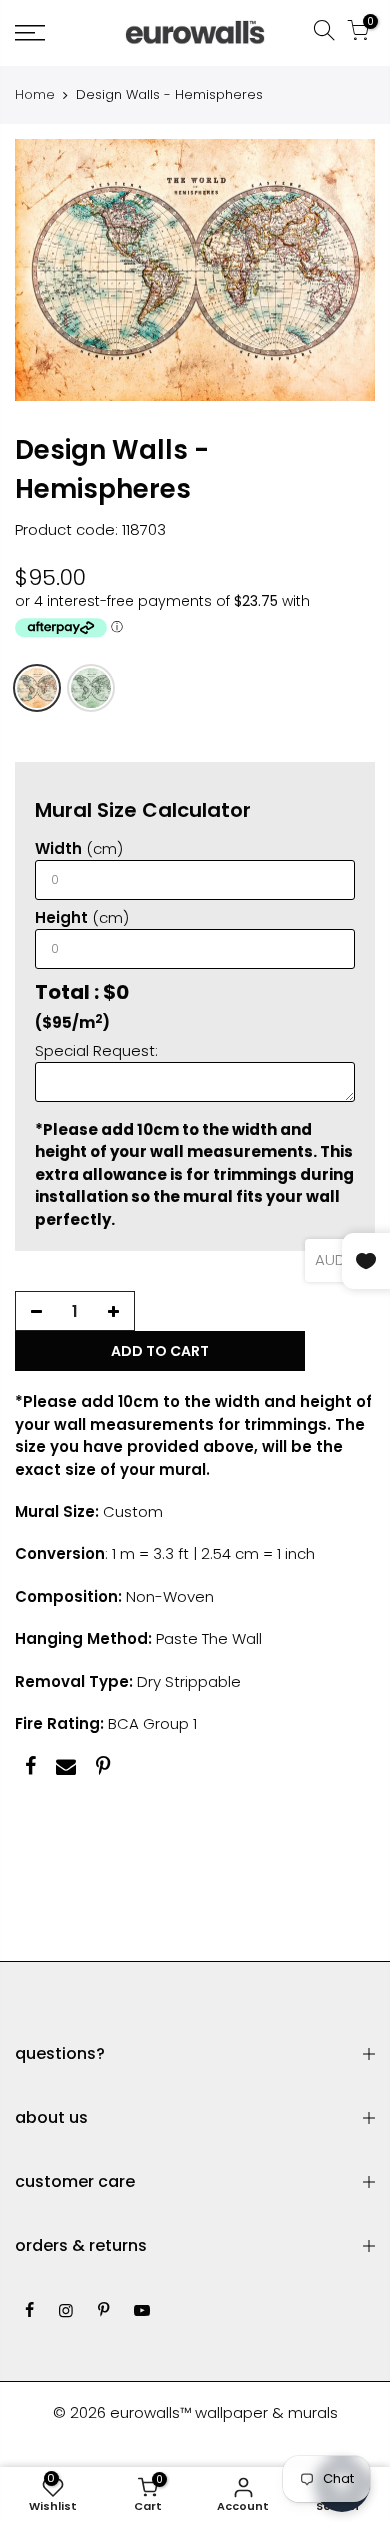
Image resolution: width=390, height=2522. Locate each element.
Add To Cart (160, 1351)
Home (35, 95)
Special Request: (96, 1050)
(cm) (79, 848)
